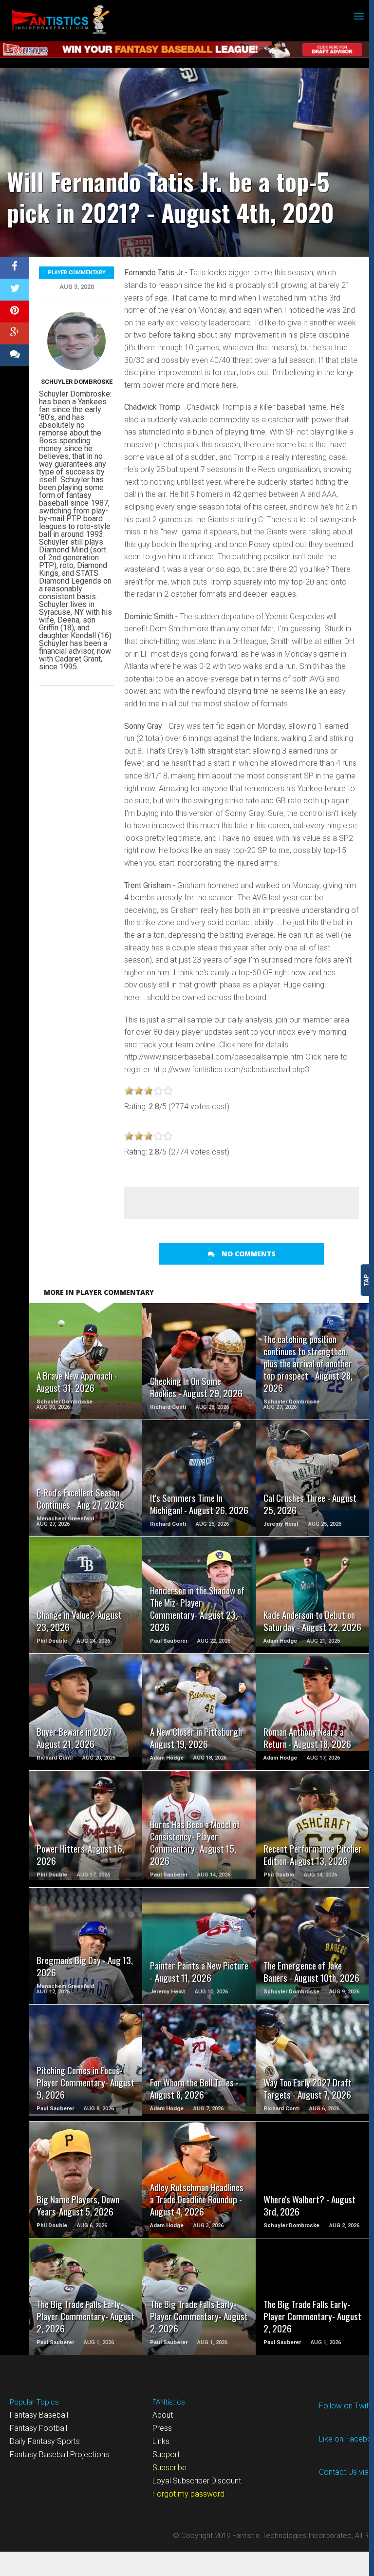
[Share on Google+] (15, 333)
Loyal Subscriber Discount (197, 2481)
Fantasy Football (38, 2428)
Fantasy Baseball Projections (59, 2454)
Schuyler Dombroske (77, 382)
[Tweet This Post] (15, 290)
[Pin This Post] (15, 312)
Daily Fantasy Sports (45, 2441)
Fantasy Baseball (39, 2415)
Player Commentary (77, 273)
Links (161, 2441)
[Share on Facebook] (15, 268)
